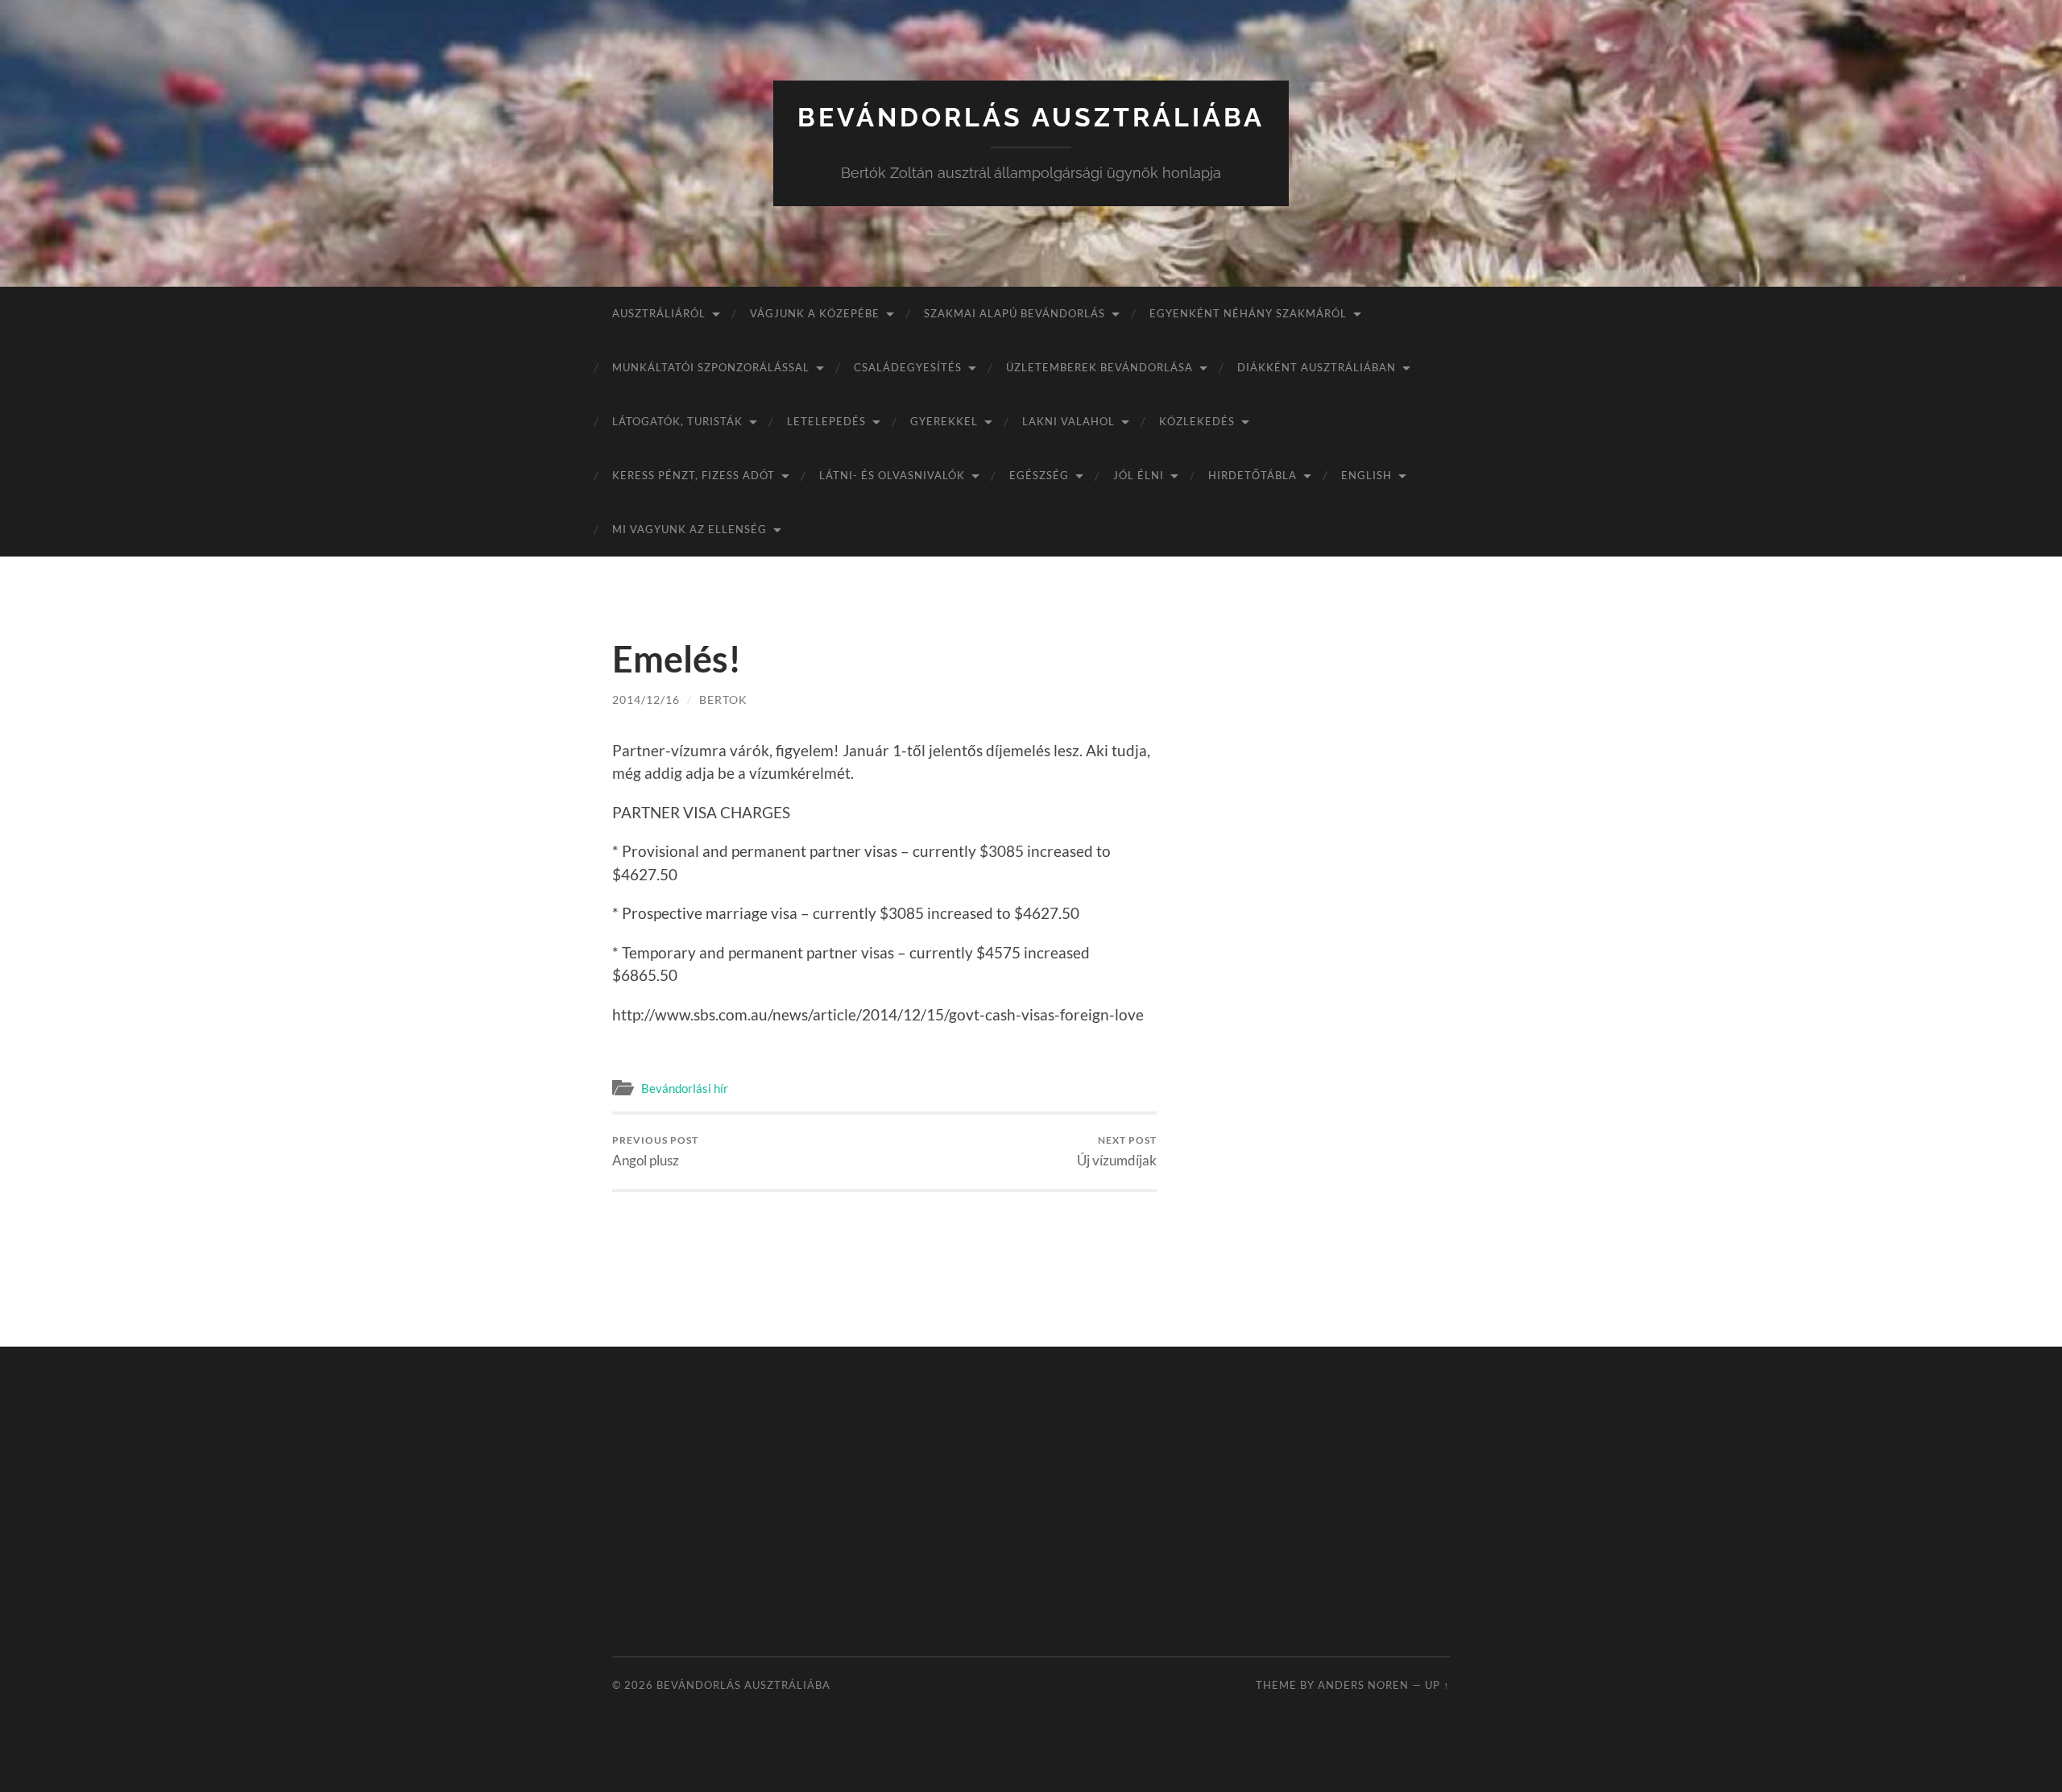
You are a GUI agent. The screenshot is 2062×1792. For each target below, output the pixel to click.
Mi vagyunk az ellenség (689, 529)
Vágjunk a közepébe (815, 313)
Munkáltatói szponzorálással (711, 367)
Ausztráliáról (659, 313)
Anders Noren (1363, 1685)
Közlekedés (1197, 421)
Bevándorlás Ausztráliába (1031, 117)
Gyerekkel (944, 421)
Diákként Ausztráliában (1317, 367)
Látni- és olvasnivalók (892, 475)
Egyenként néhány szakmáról (1248, 313)
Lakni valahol (1068, 421)
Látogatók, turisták (677, 421)
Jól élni (1139, 475)
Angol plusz (655, 1151)
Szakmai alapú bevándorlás (1014, 313)
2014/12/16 (646, 699)
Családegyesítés (908, 367)
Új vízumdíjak (1117, 1151)
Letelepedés (826, 421)
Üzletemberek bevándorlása (1099, 367)
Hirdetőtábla (1253, 475)
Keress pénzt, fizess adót (694, 475)
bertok (723, 699)
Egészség (1039, 475)
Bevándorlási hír (685, 1088)
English (1366, 475)
